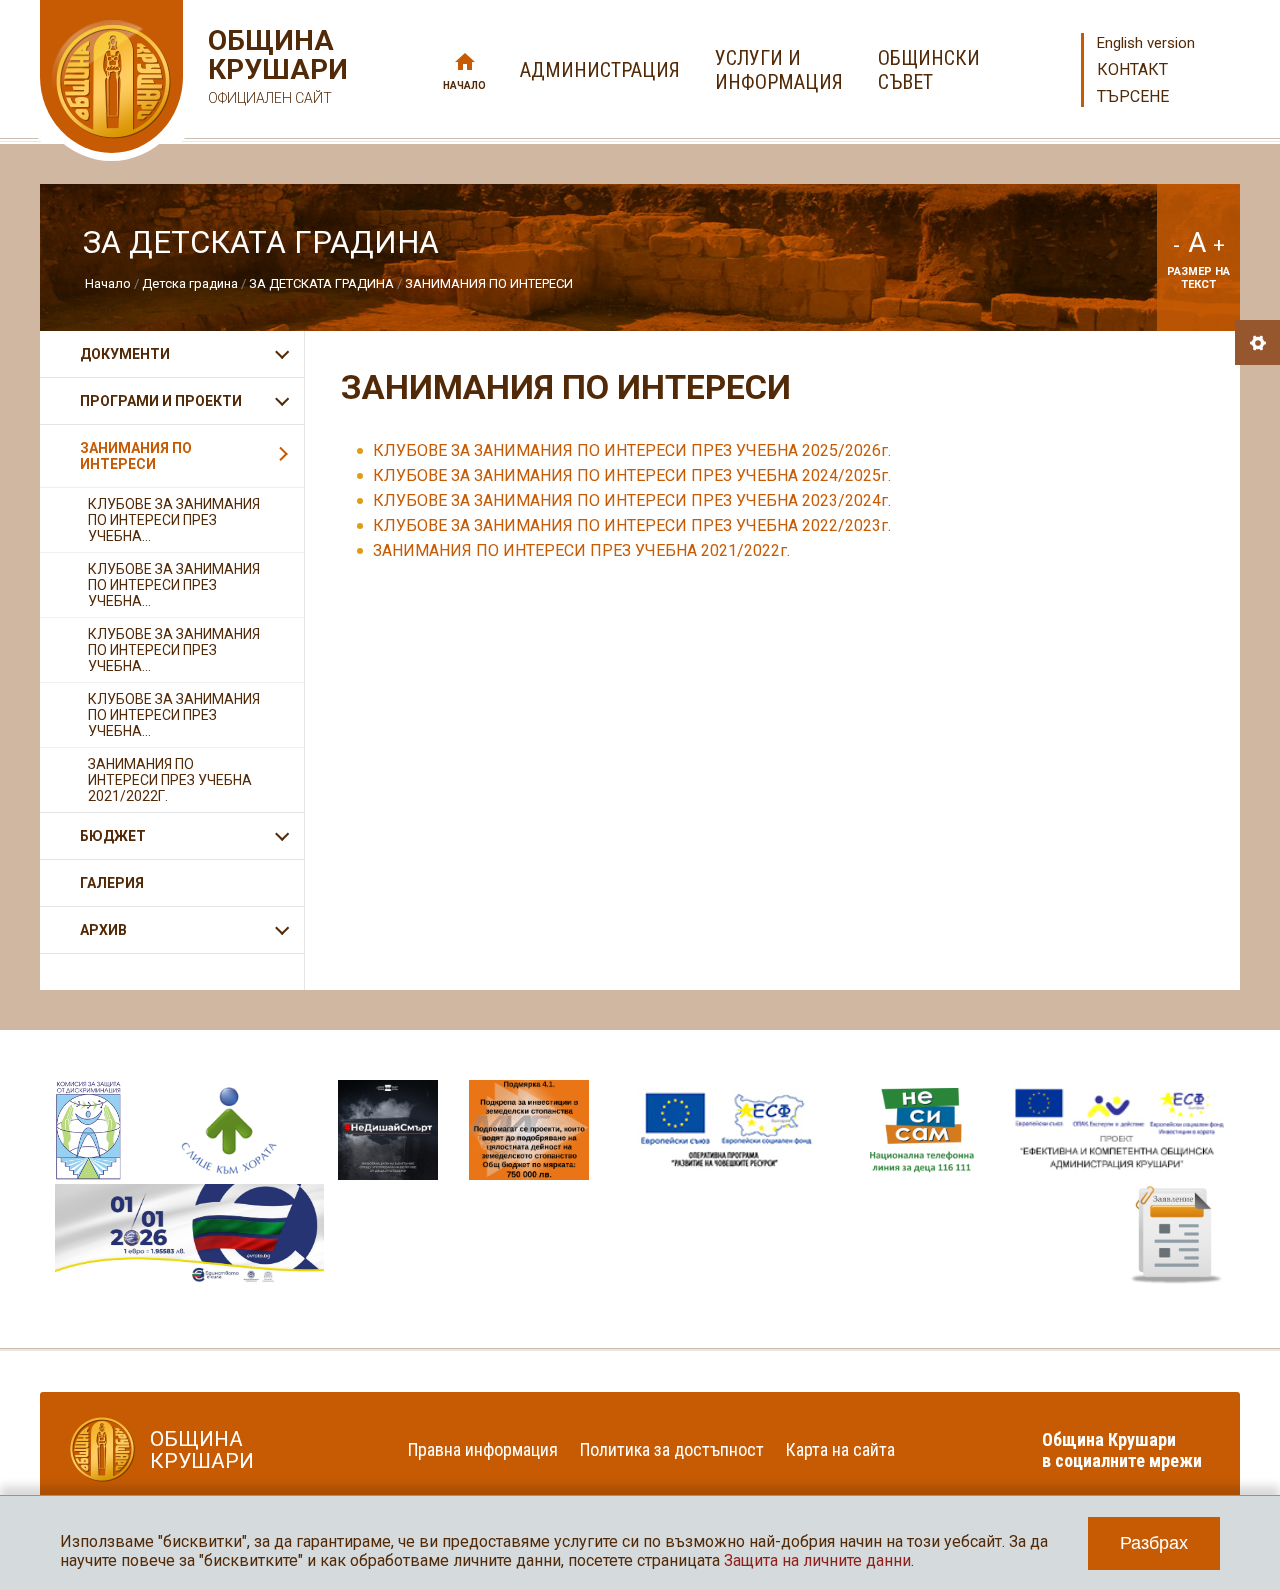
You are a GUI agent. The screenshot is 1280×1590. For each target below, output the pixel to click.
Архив (103, 930)
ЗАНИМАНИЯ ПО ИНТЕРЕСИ (489, 283)
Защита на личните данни (817, 1560)
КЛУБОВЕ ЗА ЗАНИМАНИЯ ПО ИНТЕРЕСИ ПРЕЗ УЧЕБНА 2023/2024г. (632, 500)
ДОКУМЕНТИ (125, 354)
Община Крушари (275, 66)
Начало (464, 85)
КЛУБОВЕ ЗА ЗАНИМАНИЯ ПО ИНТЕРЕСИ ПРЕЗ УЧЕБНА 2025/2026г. (632, 450)
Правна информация (483, 1449)
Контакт (1132, 69)
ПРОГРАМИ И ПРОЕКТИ (161, 401)
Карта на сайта (840, 1449)
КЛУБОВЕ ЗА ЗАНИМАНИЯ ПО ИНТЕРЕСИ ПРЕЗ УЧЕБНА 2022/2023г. (632, 525)
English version (1146, 43)
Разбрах (1154, 1543)
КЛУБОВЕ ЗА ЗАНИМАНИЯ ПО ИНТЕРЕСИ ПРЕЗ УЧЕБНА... (174, 520)
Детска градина (190, 283)
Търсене (1133, 96)
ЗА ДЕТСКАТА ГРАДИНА (321, 283)
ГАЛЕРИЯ (112, 883)
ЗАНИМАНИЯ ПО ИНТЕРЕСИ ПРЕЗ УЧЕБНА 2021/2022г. (581, 550)
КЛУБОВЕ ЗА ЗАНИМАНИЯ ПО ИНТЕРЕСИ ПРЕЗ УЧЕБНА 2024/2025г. (632, 475)
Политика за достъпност (672, 1449)
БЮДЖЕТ (113, 836)
